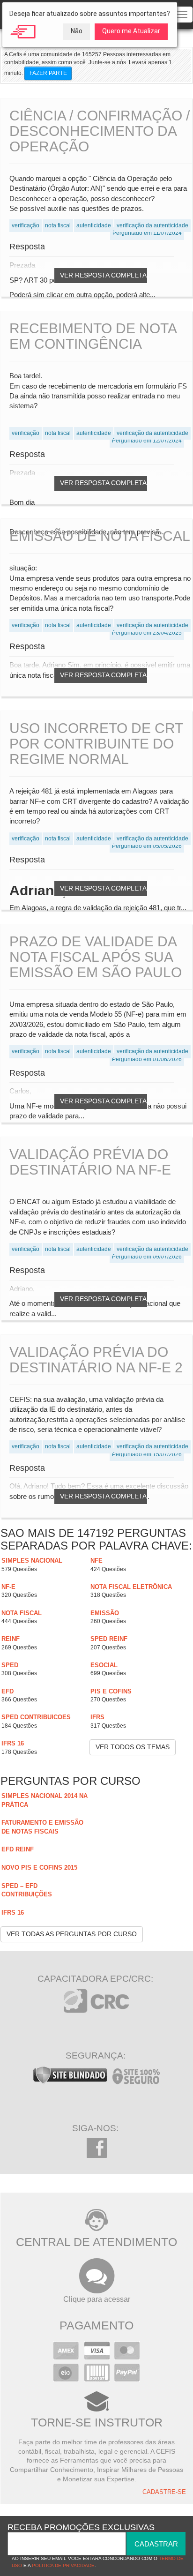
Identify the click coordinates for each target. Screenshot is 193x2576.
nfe (96, 1561)
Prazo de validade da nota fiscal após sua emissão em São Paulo (96, 957)
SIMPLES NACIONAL (32, 1561)
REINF (11, 1639)
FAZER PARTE (48, 73)
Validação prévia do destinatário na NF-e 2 (96, 1360)
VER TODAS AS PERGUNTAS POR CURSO (72, 1934)
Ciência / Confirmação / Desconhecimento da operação (100, 131)
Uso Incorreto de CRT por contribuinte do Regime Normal (96, 744)
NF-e (8, 1587)
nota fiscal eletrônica (131, 1587)
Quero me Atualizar (131, 31)
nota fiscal (22, 1613)
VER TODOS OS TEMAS (133, 1747)
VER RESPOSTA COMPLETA (103, 275)
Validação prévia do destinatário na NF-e (90, 1162)
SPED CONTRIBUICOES (36, 1717)
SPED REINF (109, 1639)
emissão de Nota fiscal (100, 536)
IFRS (97, 1717)
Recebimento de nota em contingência (93, 336)
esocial (104, 1665)
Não (77, 31)
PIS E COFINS (111, 1691)
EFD (7, 1691)
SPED (10, 1665)
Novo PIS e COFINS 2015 (39, 1868)
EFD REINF (18, 1849)
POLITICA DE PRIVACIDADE (63, 2565)
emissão (105, 1613)
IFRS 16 (13, 1743)
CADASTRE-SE (164, 2492)
